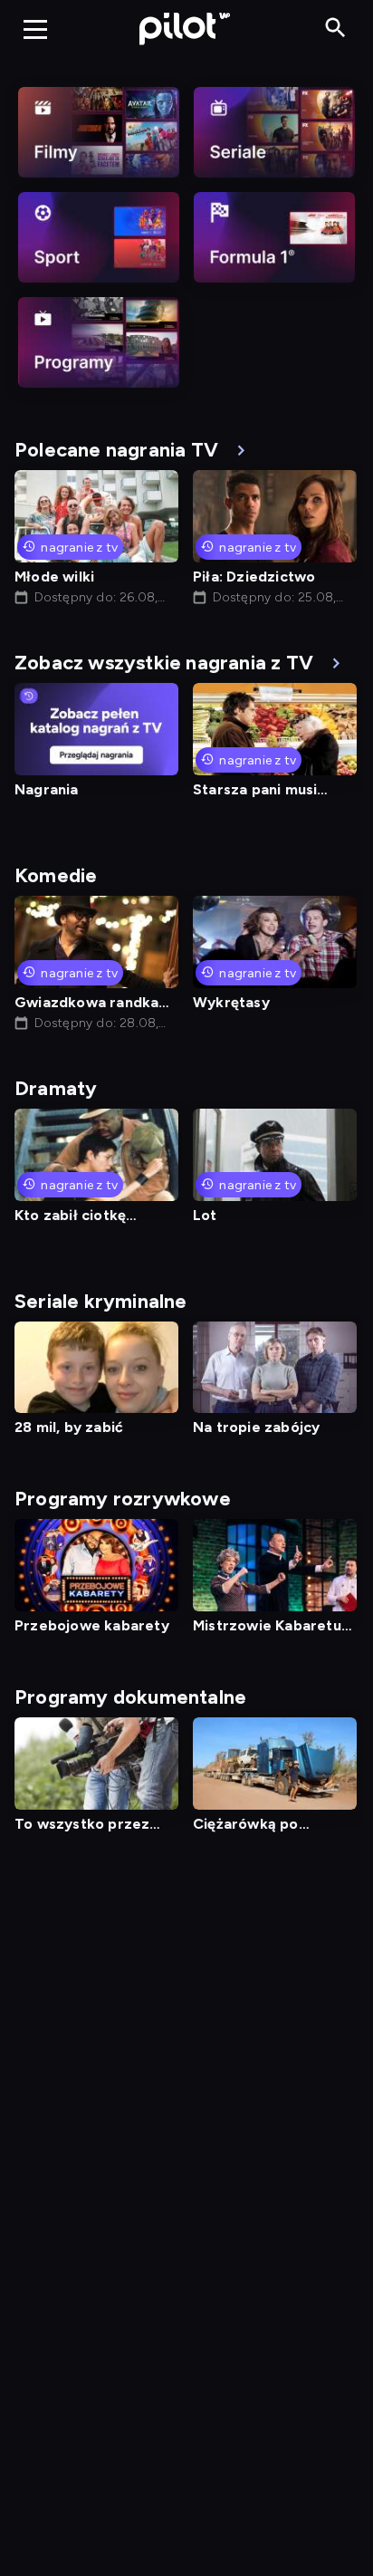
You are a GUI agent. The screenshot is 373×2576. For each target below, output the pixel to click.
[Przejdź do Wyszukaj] (335, 29)
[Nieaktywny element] (99, 132)
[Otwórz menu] (35, 29)
